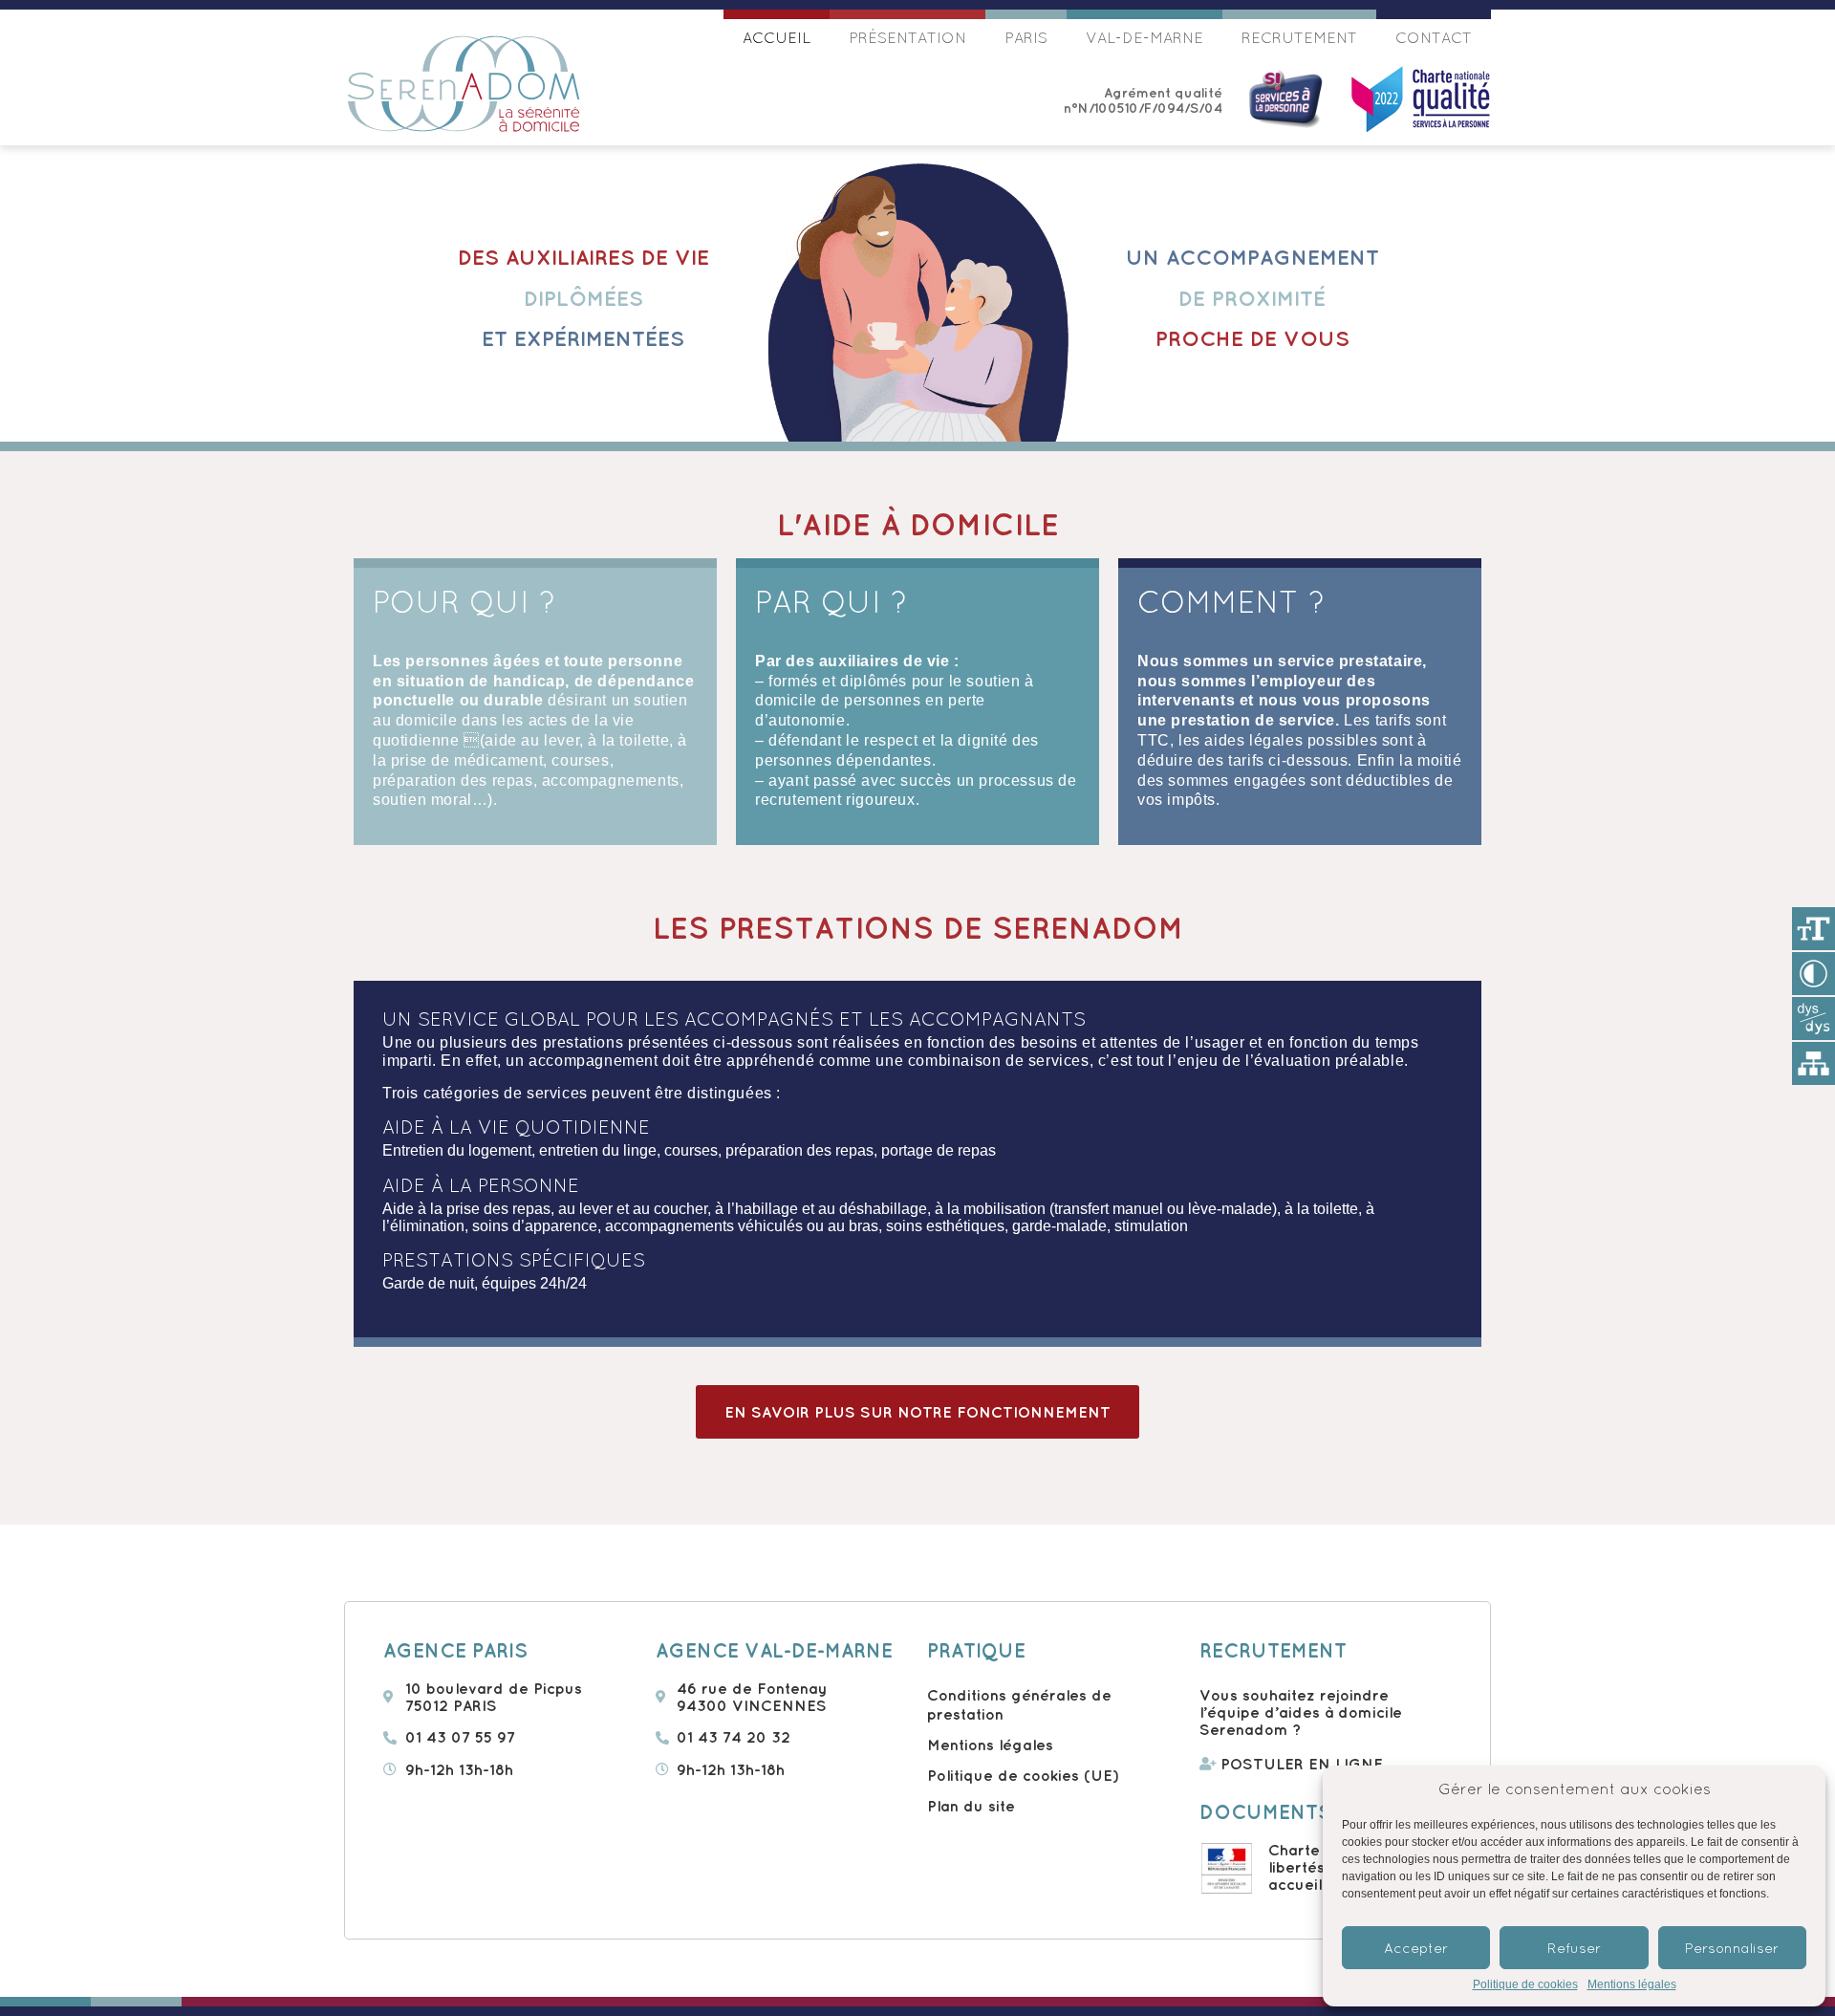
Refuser (1574, 1948)
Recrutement (1299, 37)
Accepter (1416, 1948)
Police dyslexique (1813, 1019)
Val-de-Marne (1144, 37)
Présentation (907, 37)
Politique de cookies (1525, 1985)
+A (1813, 929)
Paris (1026, 37)
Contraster (1813, 974)
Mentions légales (1632, 1985)
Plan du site (971, 1806)
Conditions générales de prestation (1019, 1704)
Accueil (777, 37)
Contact (1434, 37)
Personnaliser (1732, 1948)
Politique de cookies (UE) (1023, 1775)
